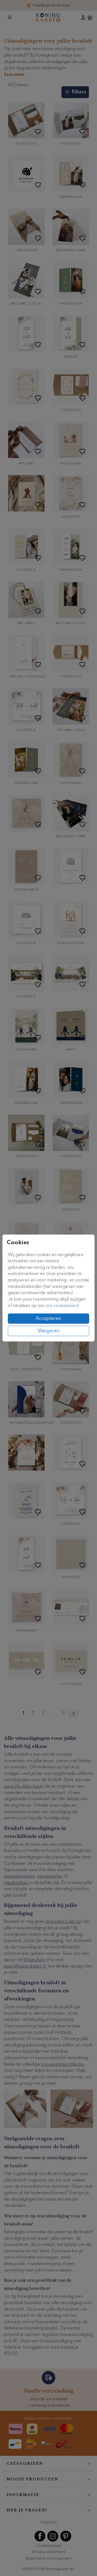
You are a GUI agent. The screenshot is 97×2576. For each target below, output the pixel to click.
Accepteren (48, 1319)
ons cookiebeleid (62, 1306)
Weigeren (49, 1331)
